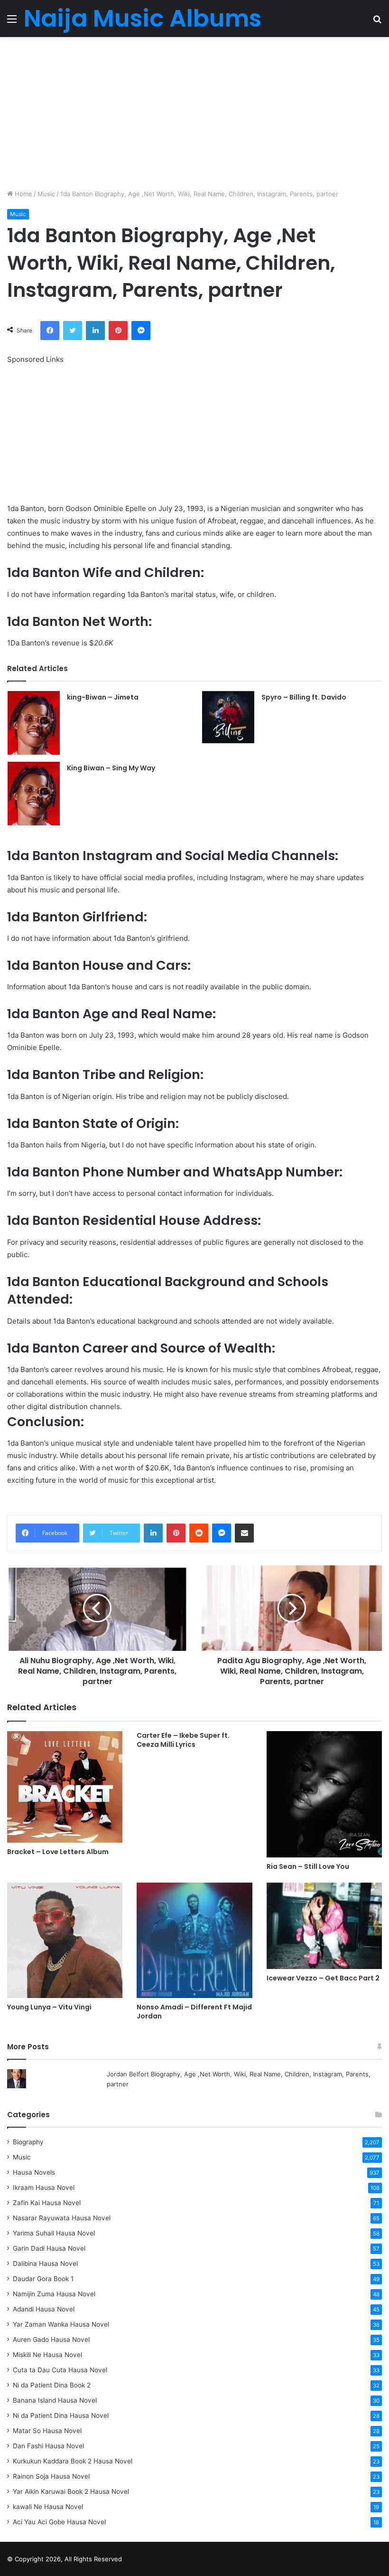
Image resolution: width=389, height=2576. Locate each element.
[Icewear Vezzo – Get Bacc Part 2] (324, 1926)
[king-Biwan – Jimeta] (34, 723)
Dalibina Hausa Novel (45, 2263)
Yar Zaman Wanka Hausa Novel (61, 2324)
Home (23, 194)
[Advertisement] (194, 113)
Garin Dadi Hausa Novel (49, 2248)
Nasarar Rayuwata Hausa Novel (62, 2218)
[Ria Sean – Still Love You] (324, 1794)
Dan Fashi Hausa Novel (48, 2446)
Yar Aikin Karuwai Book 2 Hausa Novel (71, 2491)
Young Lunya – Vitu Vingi (49, 2007)
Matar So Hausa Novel (47, 2431)
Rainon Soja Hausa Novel (51, 2476)
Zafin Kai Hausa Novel (47, 2203)
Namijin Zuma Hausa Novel (54, 2294)
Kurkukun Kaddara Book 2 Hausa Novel (73, 2461)
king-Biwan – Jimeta (103, 697)
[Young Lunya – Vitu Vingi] (65, 1940)
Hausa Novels (34, 2172)
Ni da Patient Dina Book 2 (52, 2385)
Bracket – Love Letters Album (58, 1852)
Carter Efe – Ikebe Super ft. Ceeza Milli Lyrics (183, 1740)
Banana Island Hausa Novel (55, 2400)
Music (46, 194)
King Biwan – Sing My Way (111, 768)
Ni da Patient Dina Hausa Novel (61, 2415)
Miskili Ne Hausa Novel (47, 2355)
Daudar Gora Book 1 (43, 2279)
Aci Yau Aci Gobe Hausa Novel (59, 2522)
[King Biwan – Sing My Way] (34, 794)
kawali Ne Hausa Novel (48, 2507)
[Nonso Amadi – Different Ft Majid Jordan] (194, 1940)
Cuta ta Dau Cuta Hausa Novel (60, 2370)
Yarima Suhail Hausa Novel (54, 2233)
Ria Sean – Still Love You (308, 1866)
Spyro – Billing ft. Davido (304, 697)
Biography (28, 2142)
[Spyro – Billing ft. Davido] (228, 717)
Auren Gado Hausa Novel (51, 2339)
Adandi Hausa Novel (44, 2309)
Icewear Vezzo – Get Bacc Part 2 (323, 1978)
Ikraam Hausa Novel (44, 2188)
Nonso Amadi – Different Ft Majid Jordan (194, 2012)
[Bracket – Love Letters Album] (65, 1787)
